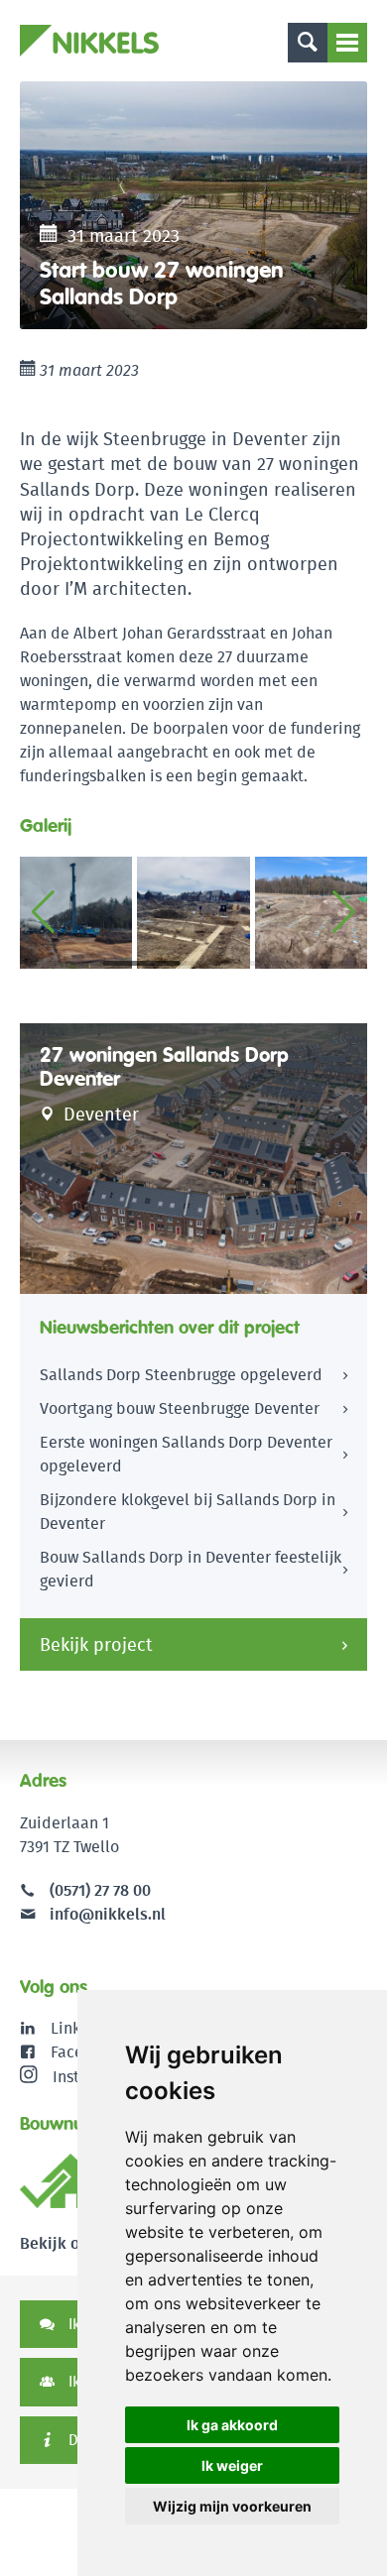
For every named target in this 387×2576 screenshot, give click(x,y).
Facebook (85, 2052)
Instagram (89, 2077)
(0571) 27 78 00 (100, 1890)
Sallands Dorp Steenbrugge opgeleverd (181, 1375)
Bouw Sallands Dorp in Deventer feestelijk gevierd (191, 1569)
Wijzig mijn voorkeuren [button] (232, 2506)
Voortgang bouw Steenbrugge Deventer (180, 1408)
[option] (193, 205)
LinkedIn (82, 2028)
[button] (344, 912)
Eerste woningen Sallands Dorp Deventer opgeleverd (186, 1454)
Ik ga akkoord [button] (232, 2425)
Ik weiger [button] (232, 2465)
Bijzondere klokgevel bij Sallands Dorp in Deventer (188, 1512)
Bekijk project (96, 1644)
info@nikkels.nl (106, 1914)
